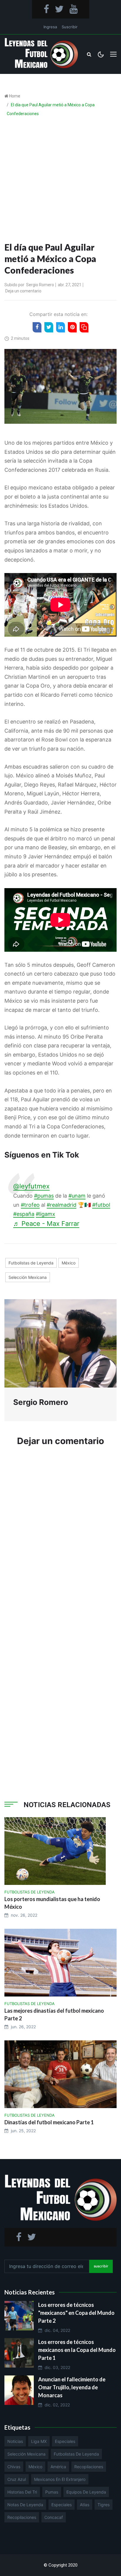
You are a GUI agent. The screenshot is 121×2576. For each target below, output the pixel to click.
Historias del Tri (22, 2492)
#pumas (44, 1196)
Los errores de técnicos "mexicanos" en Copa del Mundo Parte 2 (76, 2313)
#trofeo (30, 1205)
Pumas (52, 2492)
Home (15, 96)
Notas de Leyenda (25, 2505)
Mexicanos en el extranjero (60, 2479)
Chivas (14, 2467)
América (58, 2467)
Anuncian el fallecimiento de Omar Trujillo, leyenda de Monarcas (72, 2387)
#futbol (101, 1205)
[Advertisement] (60, 181)
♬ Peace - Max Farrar (46, 1224)
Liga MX (39, 2441)
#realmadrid (62, 1205)
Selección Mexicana (28, 1277)
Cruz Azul (17, 2479)
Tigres (104, 2505)
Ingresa (50, 27)
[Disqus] (60, 1540)
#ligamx (46, 1214)
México (69, 1263)
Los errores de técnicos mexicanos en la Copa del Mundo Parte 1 (77, 2350)
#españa (24, 1214)
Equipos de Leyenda (86, 2492)
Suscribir (70, 27)
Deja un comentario (23, 291)
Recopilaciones (89, 2467)
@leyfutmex (31, 1186)
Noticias (15, 2441)
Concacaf (54, 2517)
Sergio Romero (40, 285)
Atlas (85, 2505)
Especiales (65, 2441)
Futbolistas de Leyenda (31, 1263)
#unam (77, 1196)
